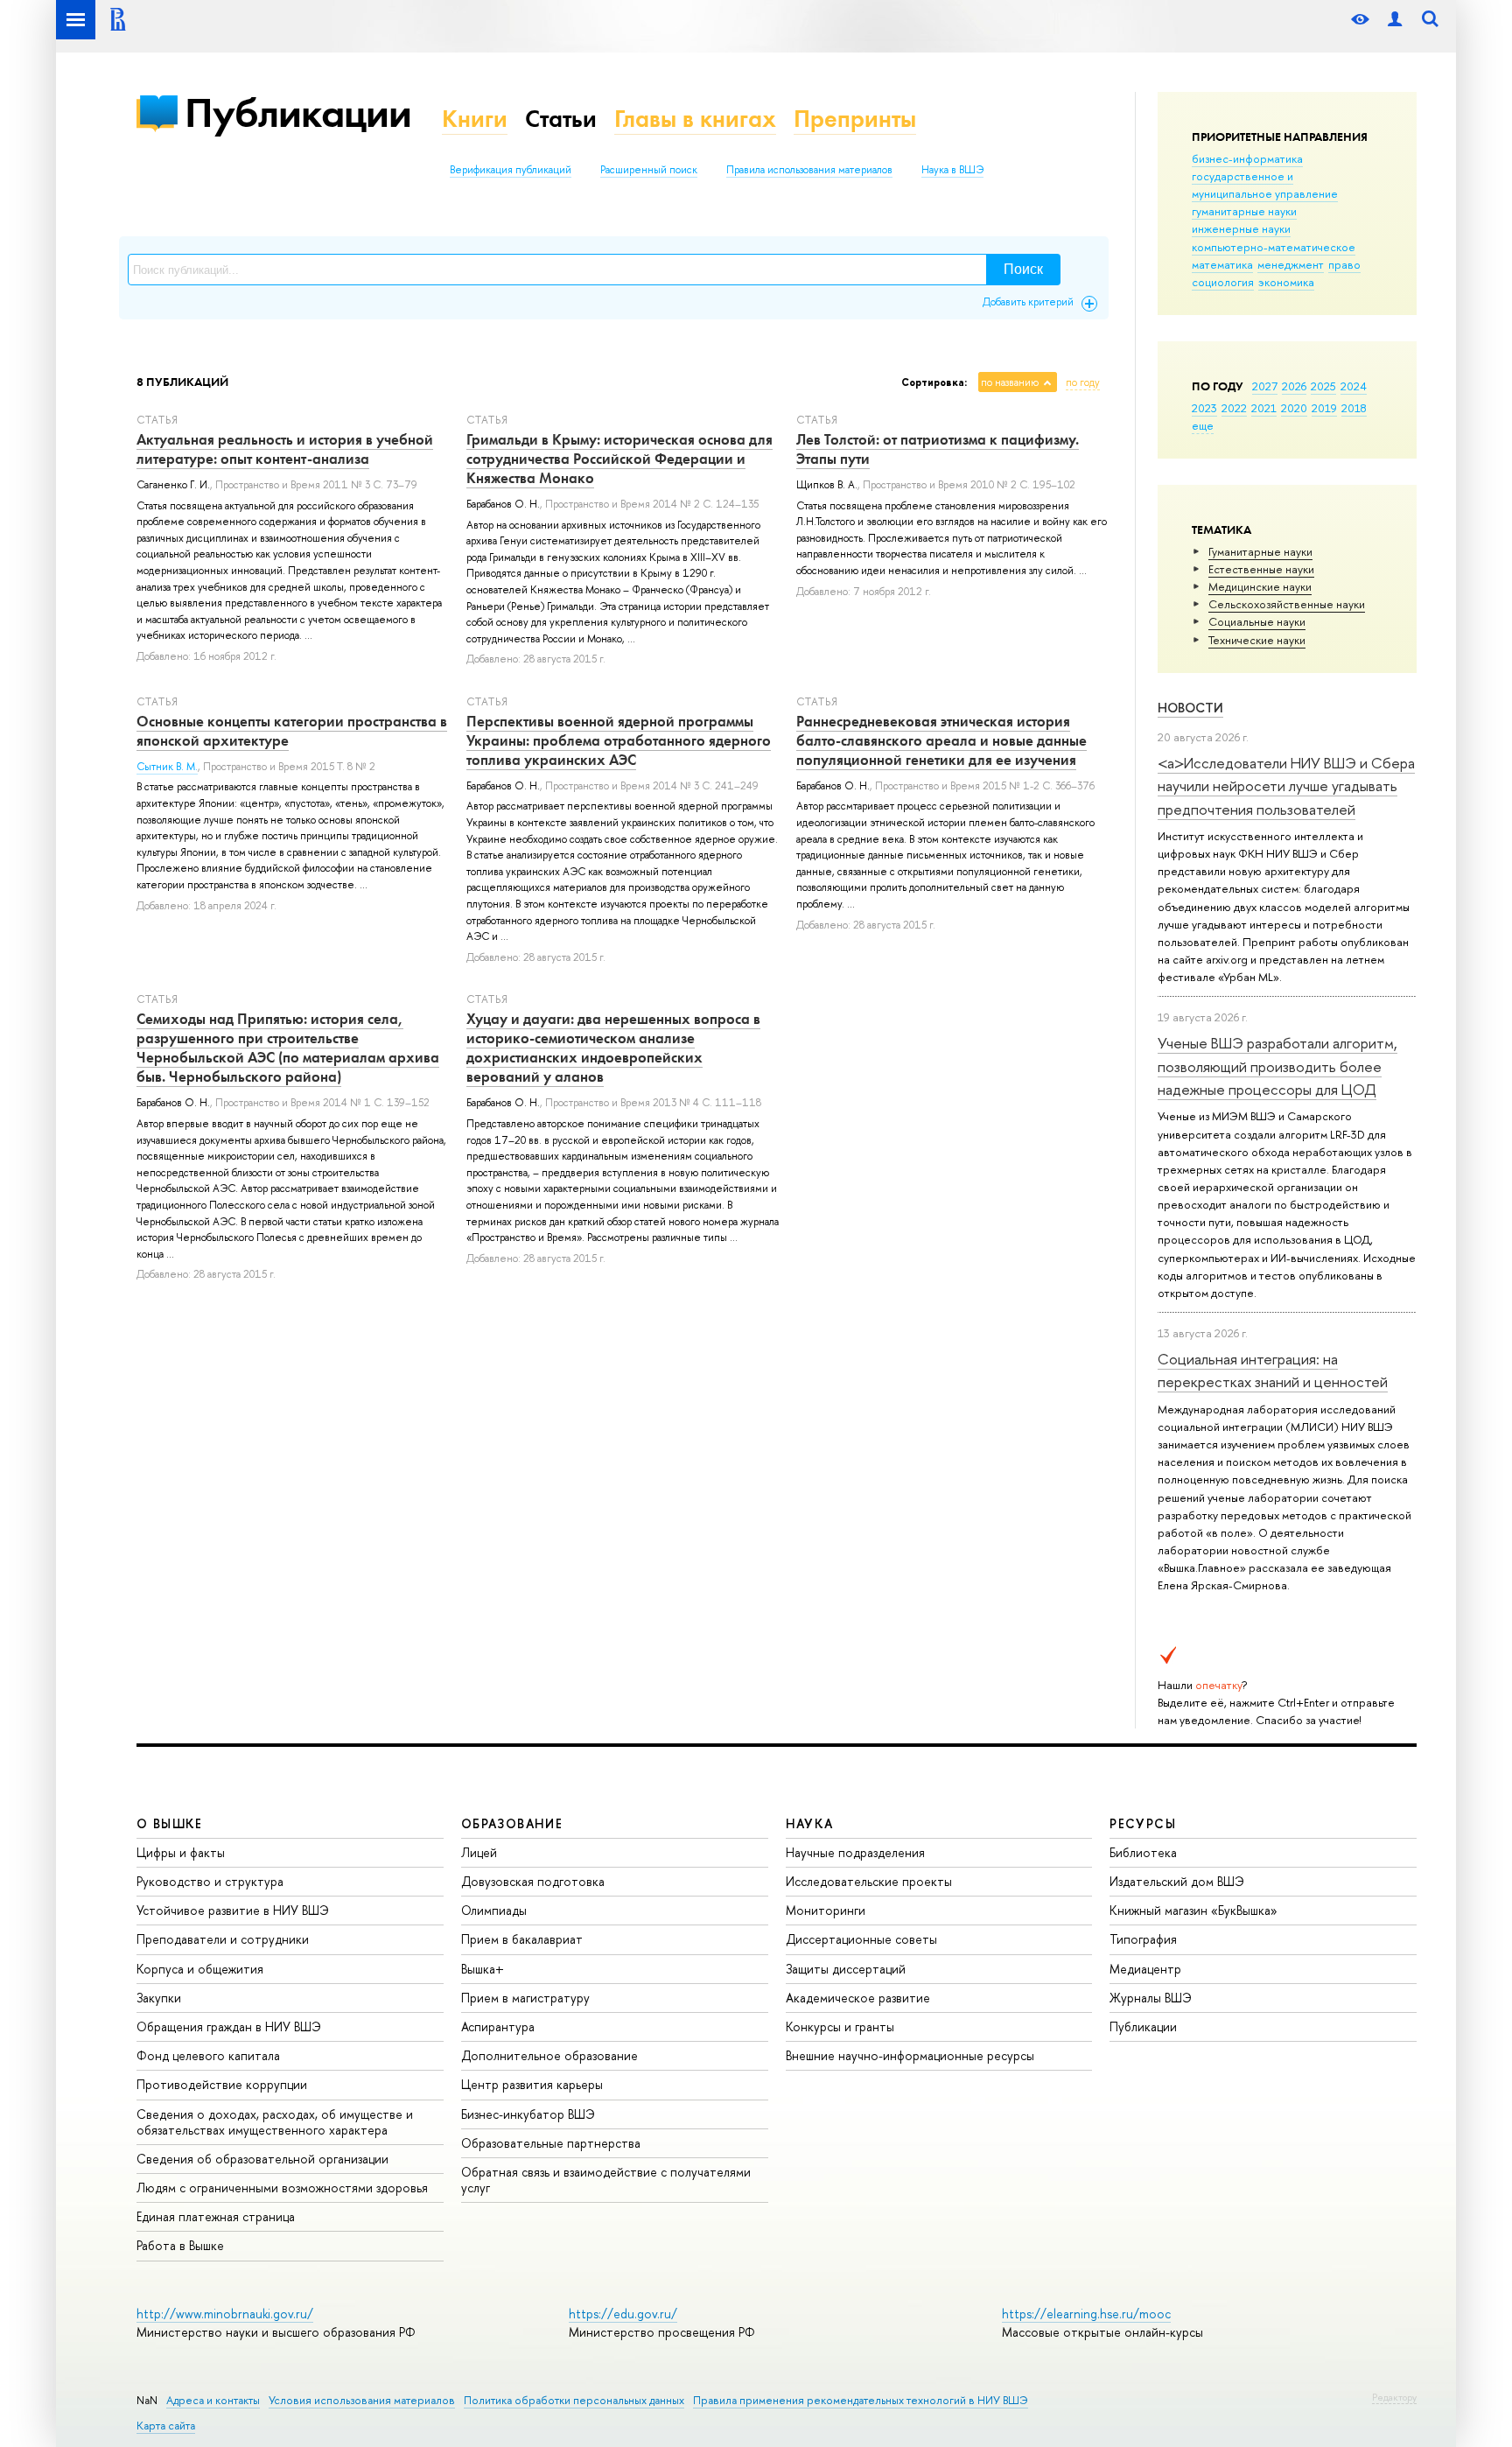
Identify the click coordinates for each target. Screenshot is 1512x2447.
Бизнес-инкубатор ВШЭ (528, 2114)
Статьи (561, 119)
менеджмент (1291, 264)
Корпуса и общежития (200, 1969)
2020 (1294, 408)
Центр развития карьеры (532, 2084)
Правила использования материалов (809, 170)
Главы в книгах (695, 119)
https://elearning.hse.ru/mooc (1086, 2314)
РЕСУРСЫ (1143, 1823)
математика (1222, 264)
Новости (1190, 708)
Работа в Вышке (180, 2245)
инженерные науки (1241, 228)
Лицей (479, 1852)
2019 (1324, 408)
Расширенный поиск (649, 170)
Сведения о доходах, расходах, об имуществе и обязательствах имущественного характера (275, 2122)
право (1344, 264)
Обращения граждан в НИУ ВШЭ (229, 2026)
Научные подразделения (855, 1852)
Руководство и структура (210, 1881)
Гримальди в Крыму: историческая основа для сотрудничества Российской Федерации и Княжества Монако (619, 459)
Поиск (1023, 269)
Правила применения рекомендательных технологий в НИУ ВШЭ (861, 2400)
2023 (1204, 408)
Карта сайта (166, 2426)
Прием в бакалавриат (522, 1939)
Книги (475, 119)
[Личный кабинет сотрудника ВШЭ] (1395, 20)
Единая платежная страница (216, 2216)
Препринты (855, 119)
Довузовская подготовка (533, 1881)
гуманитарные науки (1244, 211)
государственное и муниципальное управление (1265, 185)
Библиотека (1143, 1852)
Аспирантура (498, 2026)
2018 (1354, 408)
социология (1223, 282)
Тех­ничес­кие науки (1257, 640)
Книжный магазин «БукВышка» (1193, 1910)
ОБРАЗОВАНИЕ (512, 1823)
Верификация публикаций (511, 170)
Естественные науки (1261, 569)
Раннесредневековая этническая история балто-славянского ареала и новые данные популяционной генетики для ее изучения (941, 740)
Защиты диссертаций (846, 1969)
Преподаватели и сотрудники (223, 1939)
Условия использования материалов (362, 2400)
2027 (1265, 386)
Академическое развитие (858, 1998)
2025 (1323, 386)
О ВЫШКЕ (170, 1823)
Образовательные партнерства (551, 2143)
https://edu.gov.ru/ (623, 2314)
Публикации (298, 112)
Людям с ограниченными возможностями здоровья (282, 2188)
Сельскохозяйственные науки (1287, 604)
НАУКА (810, 1823)
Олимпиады (494, 1910)
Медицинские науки (1260, 586)
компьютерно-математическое (1274, 247)
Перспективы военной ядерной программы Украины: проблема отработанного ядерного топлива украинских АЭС (619, 740)
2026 (1294, 386)
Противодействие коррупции (222, 2084)
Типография (1143, 1939)
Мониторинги (826, 1910)
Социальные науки (1257, 621)
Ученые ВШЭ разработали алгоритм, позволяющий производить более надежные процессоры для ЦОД (1277, 1066)
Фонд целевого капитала (208, 2055)
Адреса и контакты (213, 2400)
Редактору (1394, 2397)
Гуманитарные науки (1260, 551)
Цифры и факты (181, 1852)
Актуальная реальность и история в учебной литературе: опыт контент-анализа (285, 449)
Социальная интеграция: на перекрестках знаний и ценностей (1273, 1370)
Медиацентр (1145, 1969)
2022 (1234, 408)
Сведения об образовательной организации (262, 2159)
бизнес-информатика (1247, 158)
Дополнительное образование (549, 2055)
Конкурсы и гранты (840, 2026)
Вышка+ (483, 1969)
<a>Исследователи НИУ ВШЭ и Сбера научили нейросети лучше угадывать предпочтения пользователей (1286, 786)
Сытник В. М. (167, 767)
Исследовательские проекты (869, 1881)
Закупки (159, 1998)
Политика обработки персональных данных (574, 2400)
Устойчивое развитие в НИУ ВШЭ (233, 1910)
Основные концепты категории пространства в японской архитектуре (292, 731)
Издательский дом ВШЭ (1177, 1881)
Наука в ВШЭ (952, 170)
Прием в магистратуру (525, 1998)
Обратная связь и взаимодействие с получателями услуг (606, 2180)
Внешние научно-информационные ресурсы (910, 2055)
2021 (1264, 408)
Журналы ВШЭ (1151, 1998)
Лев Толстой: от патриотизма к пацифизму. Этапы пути (938, 449)
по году (1083, 382)
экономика (1286, 282)
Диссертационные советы (861, 1939)
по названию (1010, 382)
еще (1203, 425)
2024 (1354, 386)
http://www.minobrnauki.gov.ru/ (225, 2314)
